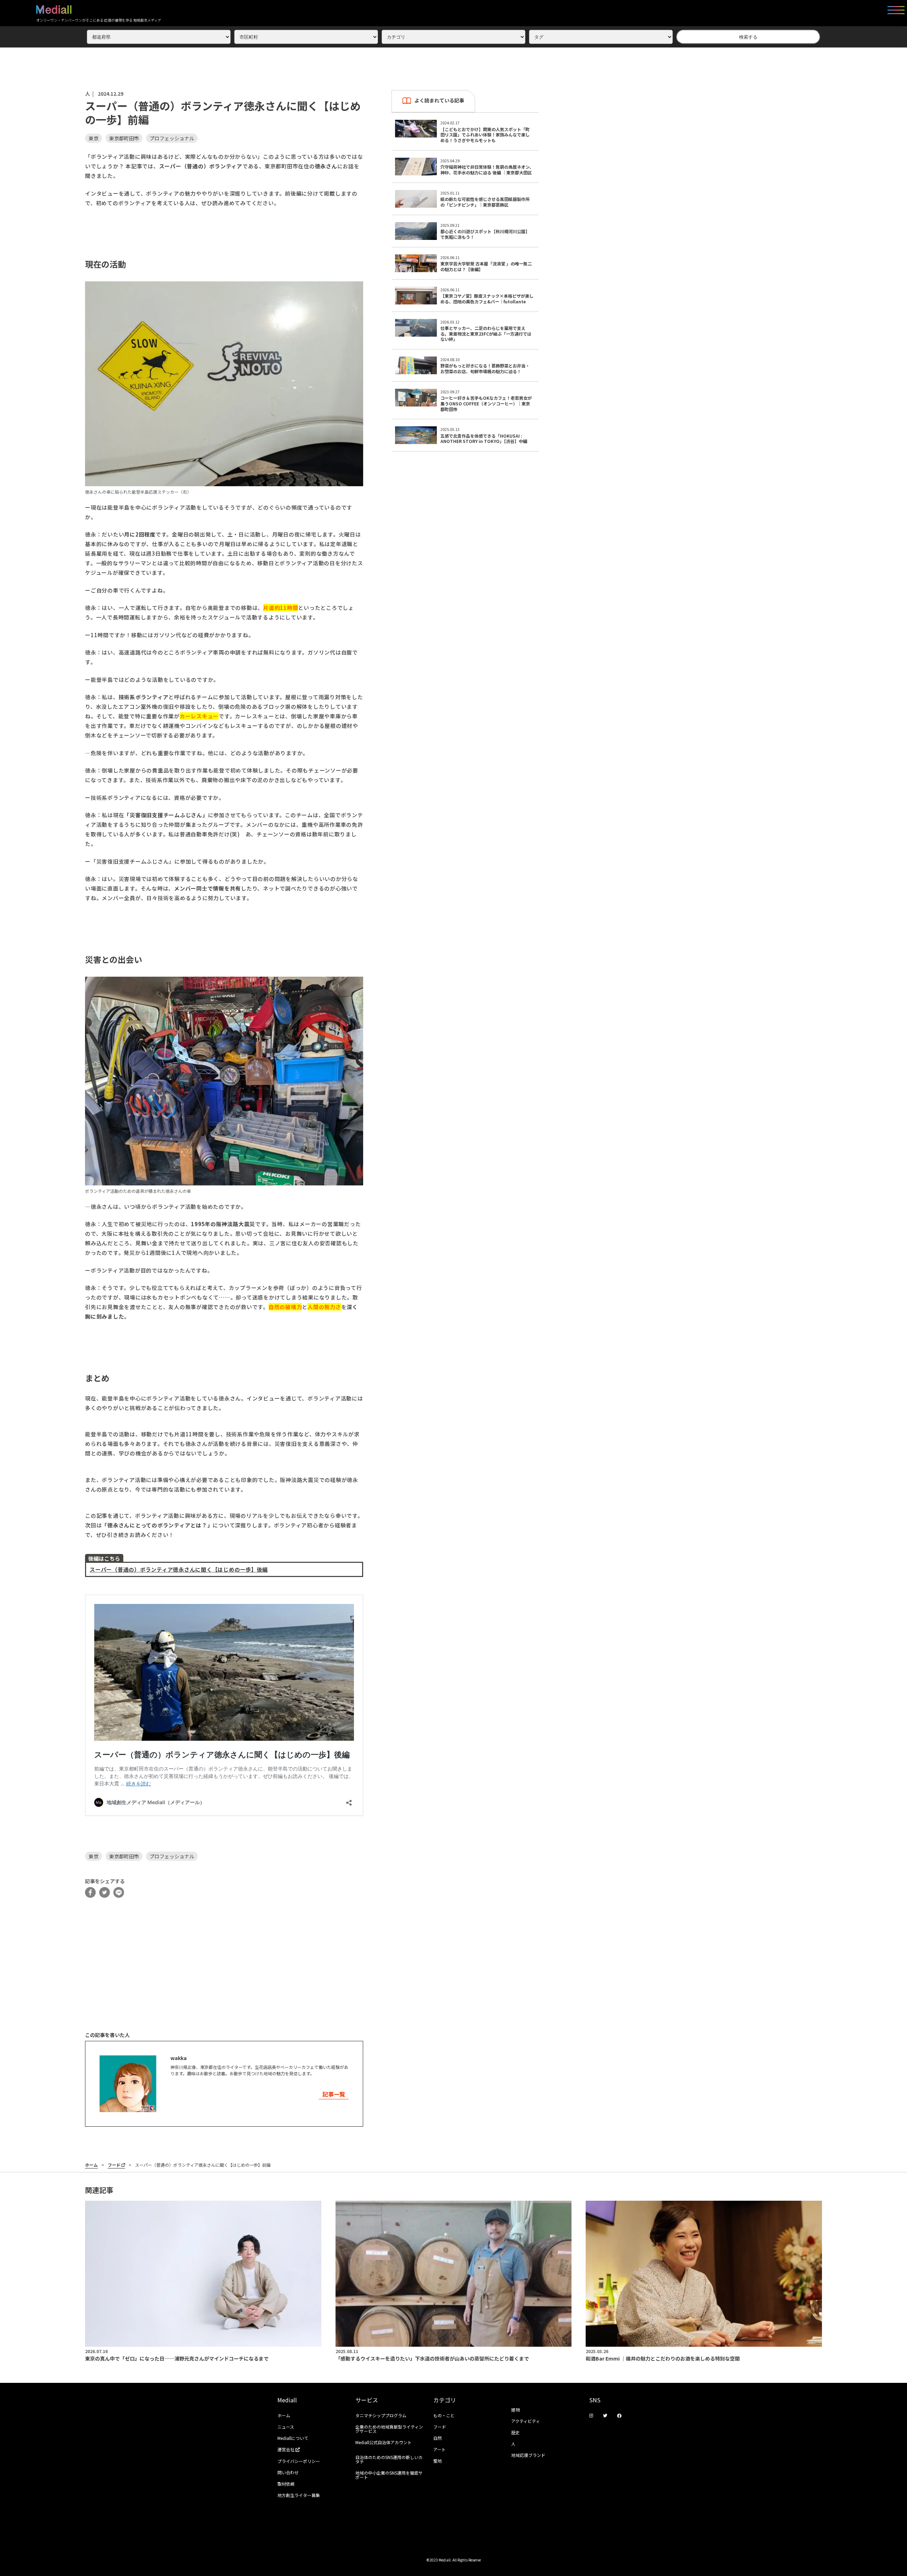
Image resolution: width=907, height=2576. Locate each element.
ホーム (91, 2165)
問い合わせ (288, 2472)
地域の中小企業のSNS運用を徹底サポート (389, 2475)
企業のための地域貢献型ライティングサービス (389, 2429)
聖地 (438, 2461)
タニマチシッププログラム (381, 2415)
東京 (94, 138)
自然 (438, 2438)
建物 (516, 2410)
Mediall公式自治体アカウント (384, 2442)
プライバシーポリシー (299, 2461)
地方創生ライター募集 (299, 2495)
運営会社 (286, 2449)
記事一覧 (334, 2094)
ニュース (286, 2427)
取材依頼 (286, 2484)
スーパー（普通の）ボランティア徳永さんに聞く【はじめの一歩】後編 (179, 1569)
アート (440, 2449)
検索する (748, 37)
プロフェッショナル (172, 138)
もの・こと (444, 2415)
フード (114, 2165)
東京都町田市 (124, 138)
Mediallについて (293, 2438)
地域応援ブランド (528, 2455)
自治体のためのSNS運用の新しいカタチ (389, 2459)
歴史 (516, 2432)
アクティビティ (526, 2421)
